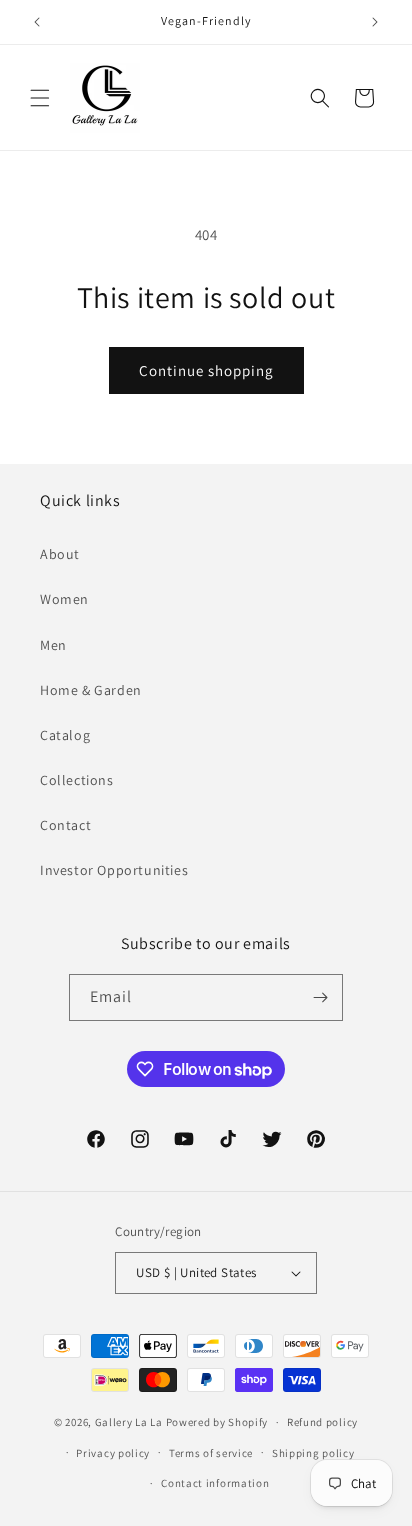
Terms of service (211, 1453)
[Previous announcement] (37, 22)
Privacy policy (113, 1453)
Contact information (215, 1483)
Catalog (65, 735)
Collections (77, 780)
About (60, 554)
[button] (40, 98)
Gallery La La (129, 1422)
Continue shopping (206, 370)
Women (64, 599)
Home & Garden (91, 690)
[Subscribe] (320, 997)
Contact (65, 825)
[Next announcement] (375, 22)
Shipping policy (313, 1453)
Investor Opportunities (114, 870)
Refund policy (322, 1422)
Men (53, 645)
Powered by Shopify (217, 1422)
